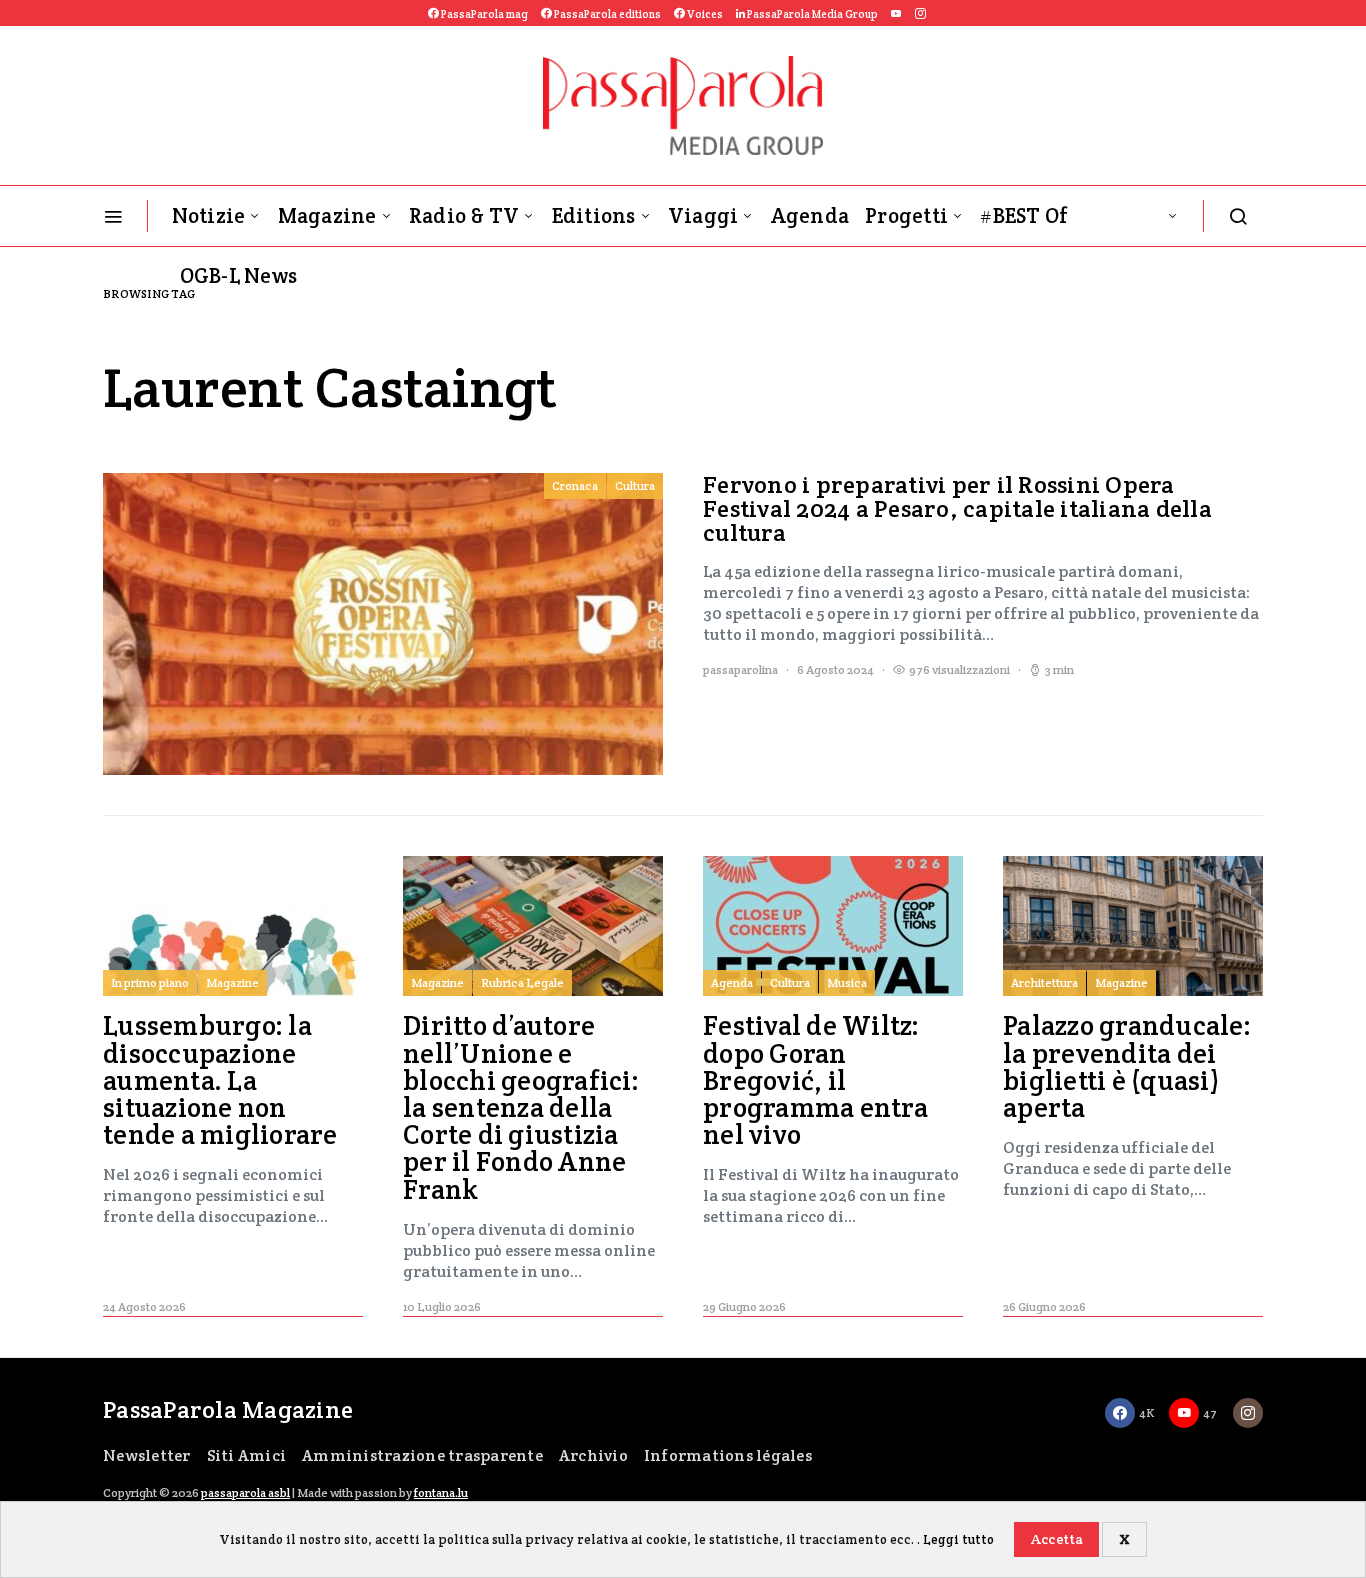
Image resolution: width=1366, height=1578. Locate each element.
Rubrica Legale (522, 982)
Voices (704, 14)
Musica (847, 982)
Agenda (810, 215)
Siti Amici (247, 1455)
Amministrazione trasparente (422, 1455)
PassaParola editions (606, 14)
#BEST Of (1024, 215)
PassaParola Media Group (811, 14)
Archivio (593, 1455)
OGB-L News (239, 275)
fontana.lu (441, 1492)
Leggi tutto (958, 1539)
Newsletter (147, 1455)
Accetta (1057, 1539)
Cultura (635, 485)
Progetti (906, 215)
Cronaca (575, 485)
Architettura (1044, 982)
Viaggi (703, 215)
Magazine (327, 215)
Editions (594, 215)
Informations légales (728, 1455)
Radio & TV (464, 215)
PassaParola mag (483, 14)
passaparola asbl (245, 1492)
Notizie (209, 215)
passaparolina (740, 669)
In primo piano (150, 982)
